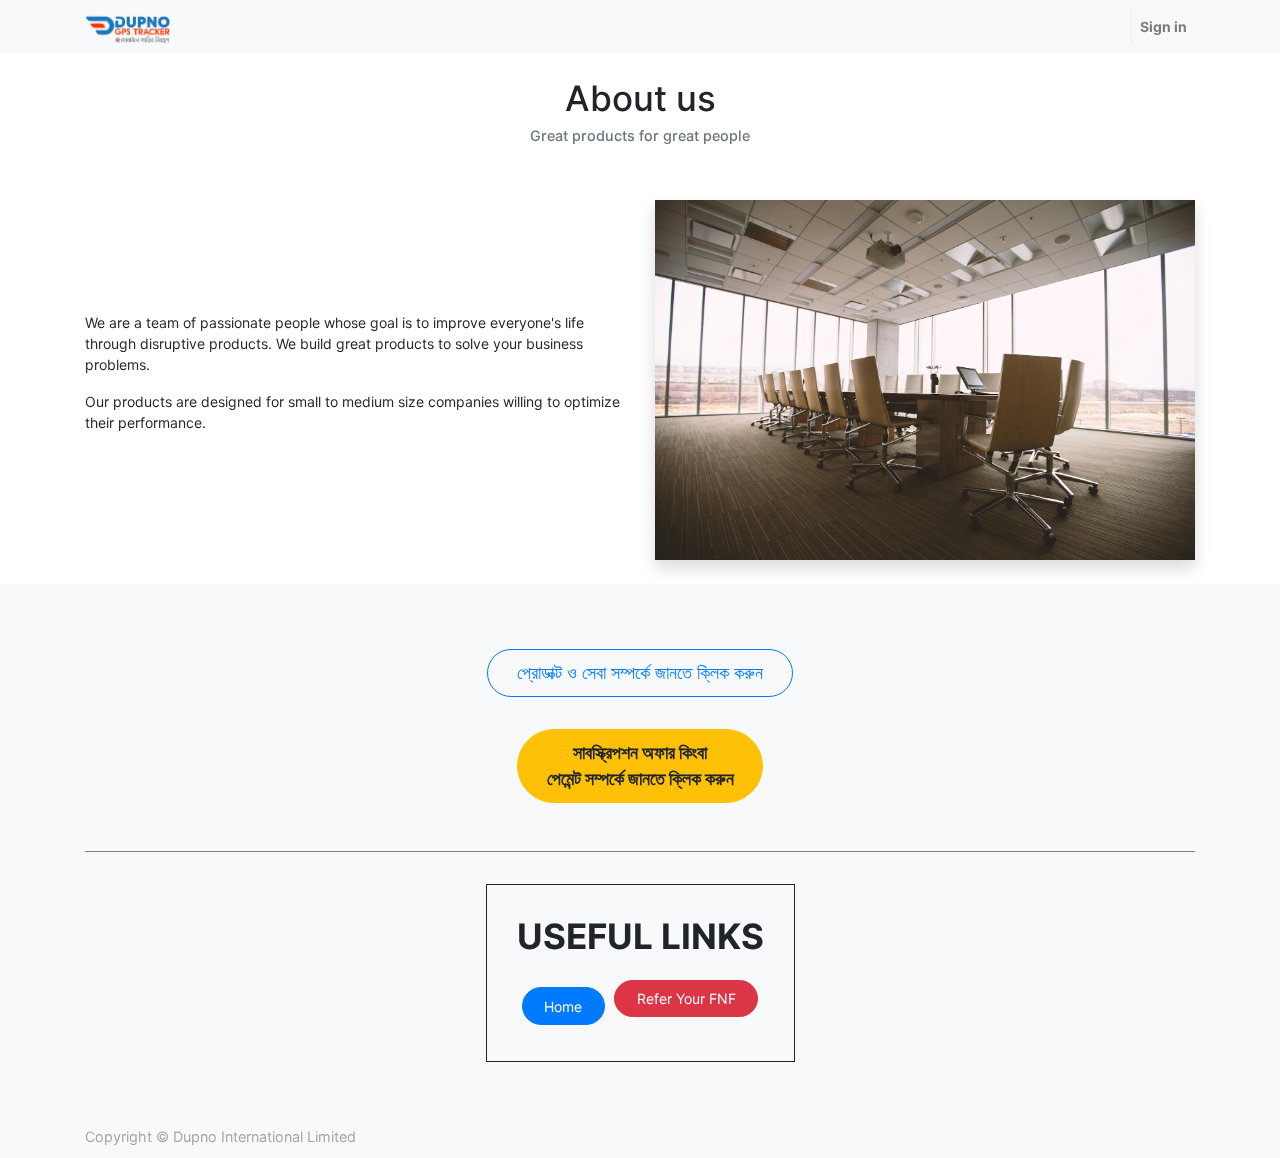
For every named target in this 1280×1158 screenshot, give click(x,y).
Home (563, 1006)
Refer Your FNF (686, 998)
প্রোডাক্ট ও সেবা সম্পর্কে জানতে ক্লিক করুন (640, 672)
